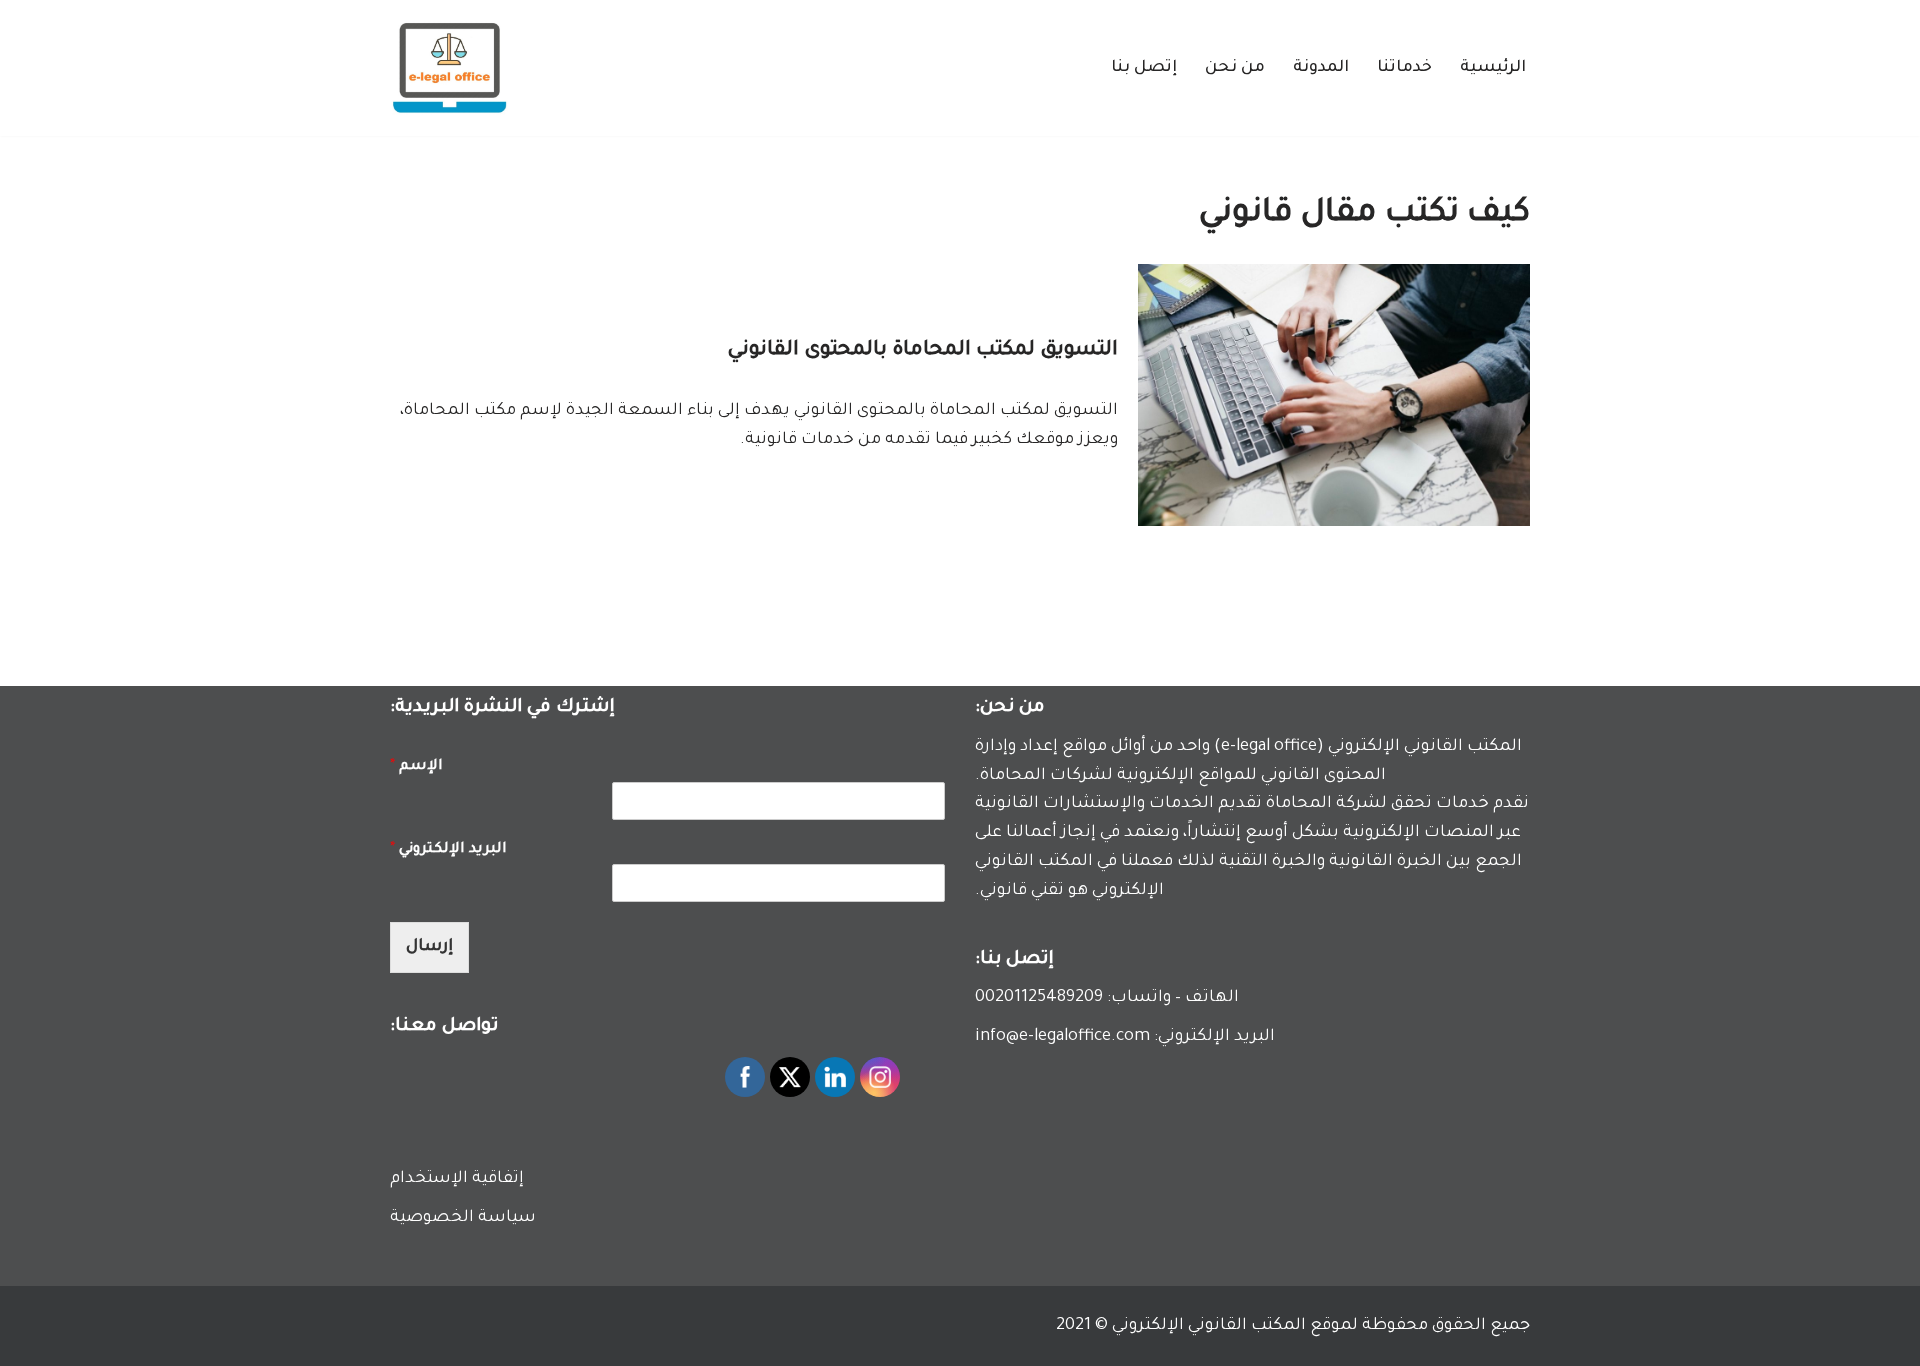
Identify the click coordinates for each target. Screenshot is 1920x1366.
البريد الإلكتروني (448, 850)
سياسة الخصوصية (463, 1218)
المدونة (1321, 68)
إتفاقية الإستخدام (457, 1179)
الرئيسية (1493, 68)
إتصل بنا (1144, 68)
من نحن (1235, 68)
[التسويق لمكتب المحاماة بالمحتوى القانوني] (1334, 394)
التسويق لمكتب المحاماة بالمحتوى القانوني (922, 351)
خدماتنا (1404, 68)
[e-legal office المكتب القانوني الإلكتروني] (450, 68)
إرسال (429, 947)
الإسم (416, 767)
